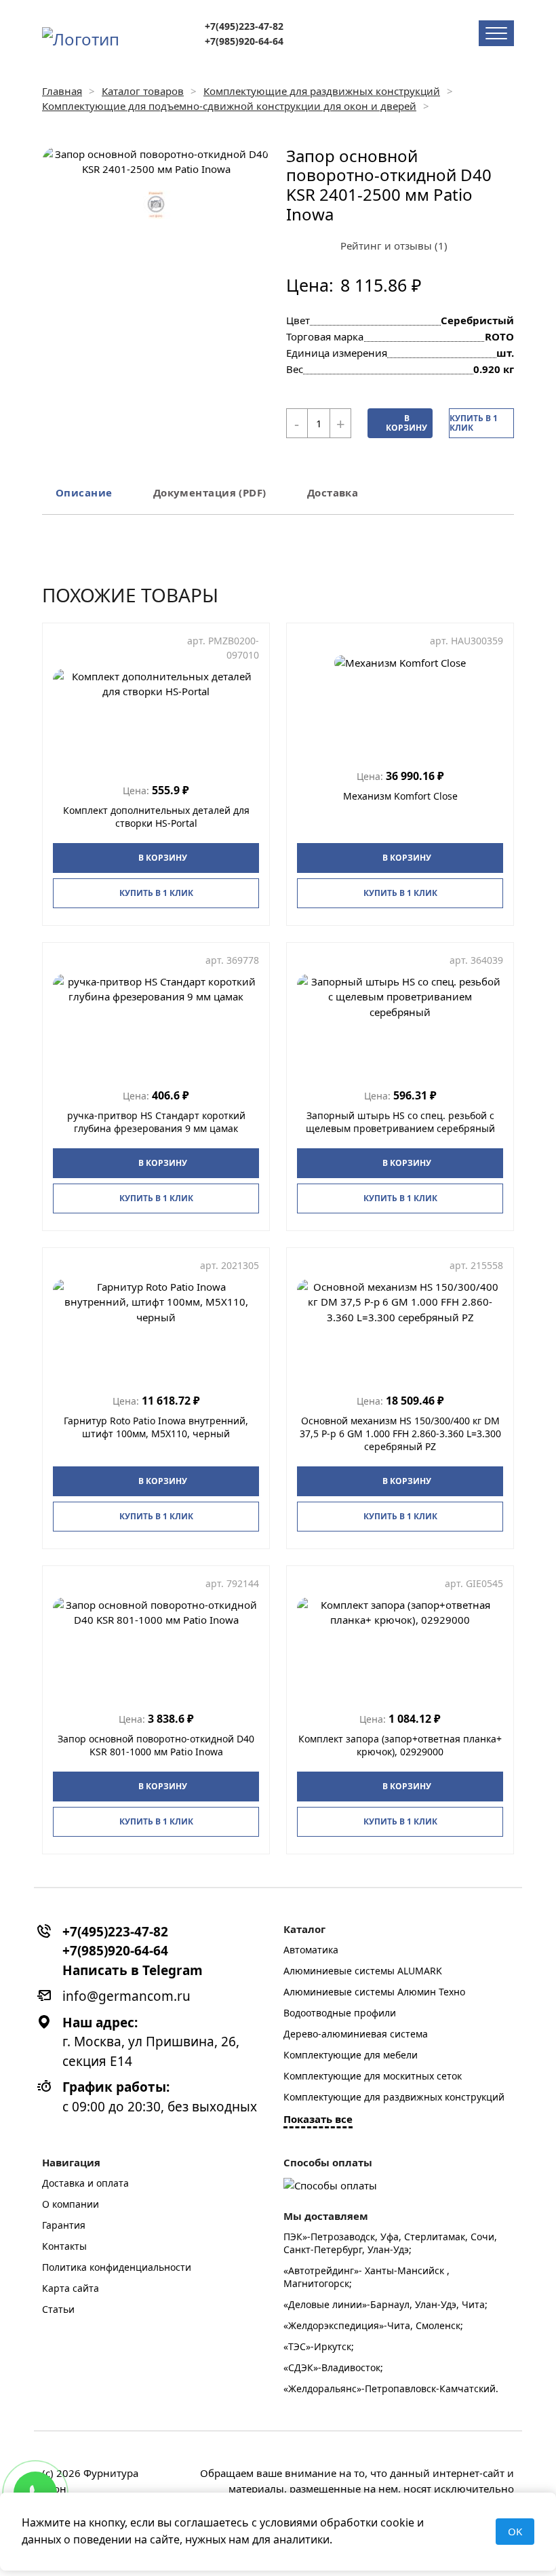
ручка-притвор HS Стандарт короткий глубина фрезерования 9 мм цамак (156, 1122)
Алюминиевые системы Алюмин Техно (374, 1992)
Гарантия (64, 2225)
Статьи (58, 2309)
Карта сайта (71, 2288)
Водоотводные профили (340, 2013)
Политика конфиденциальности (117, 2267)
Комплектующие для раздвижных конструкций (394, 2097)
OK (515, 2531)
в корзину (406, 423)
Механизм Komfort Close (400, 796)
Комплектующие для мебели (351, 2055)
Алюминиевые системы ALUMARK (363, 1971)
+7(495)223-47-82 (244, 26)
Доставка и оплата (85, 2183)
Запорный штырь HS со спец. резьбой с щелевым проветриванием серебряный (400, 1122)
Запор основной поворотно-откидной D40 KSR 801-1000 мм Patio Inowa (156, 1745)
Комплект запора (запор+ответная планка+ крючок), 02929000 (400, 1745)
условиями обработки (319, 2522)
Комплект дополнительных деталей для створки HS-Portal (156, 817)
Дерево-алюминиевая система (356, 2034)
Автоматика (311, 1950)
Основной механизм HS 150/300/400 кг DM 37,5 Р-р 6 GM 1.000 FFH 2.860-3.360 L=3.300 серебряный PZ (400, 1433)
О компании (71, 2204)
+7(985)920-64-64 (244, 41)
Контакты (64, 2246)
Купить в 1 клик (474, 423)
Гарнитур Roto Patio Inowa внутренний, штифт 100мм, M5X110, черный (156, 1427)
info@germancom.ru (126, 1996)
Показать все (318, 2119)
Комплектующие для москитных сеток (373, 2076)
